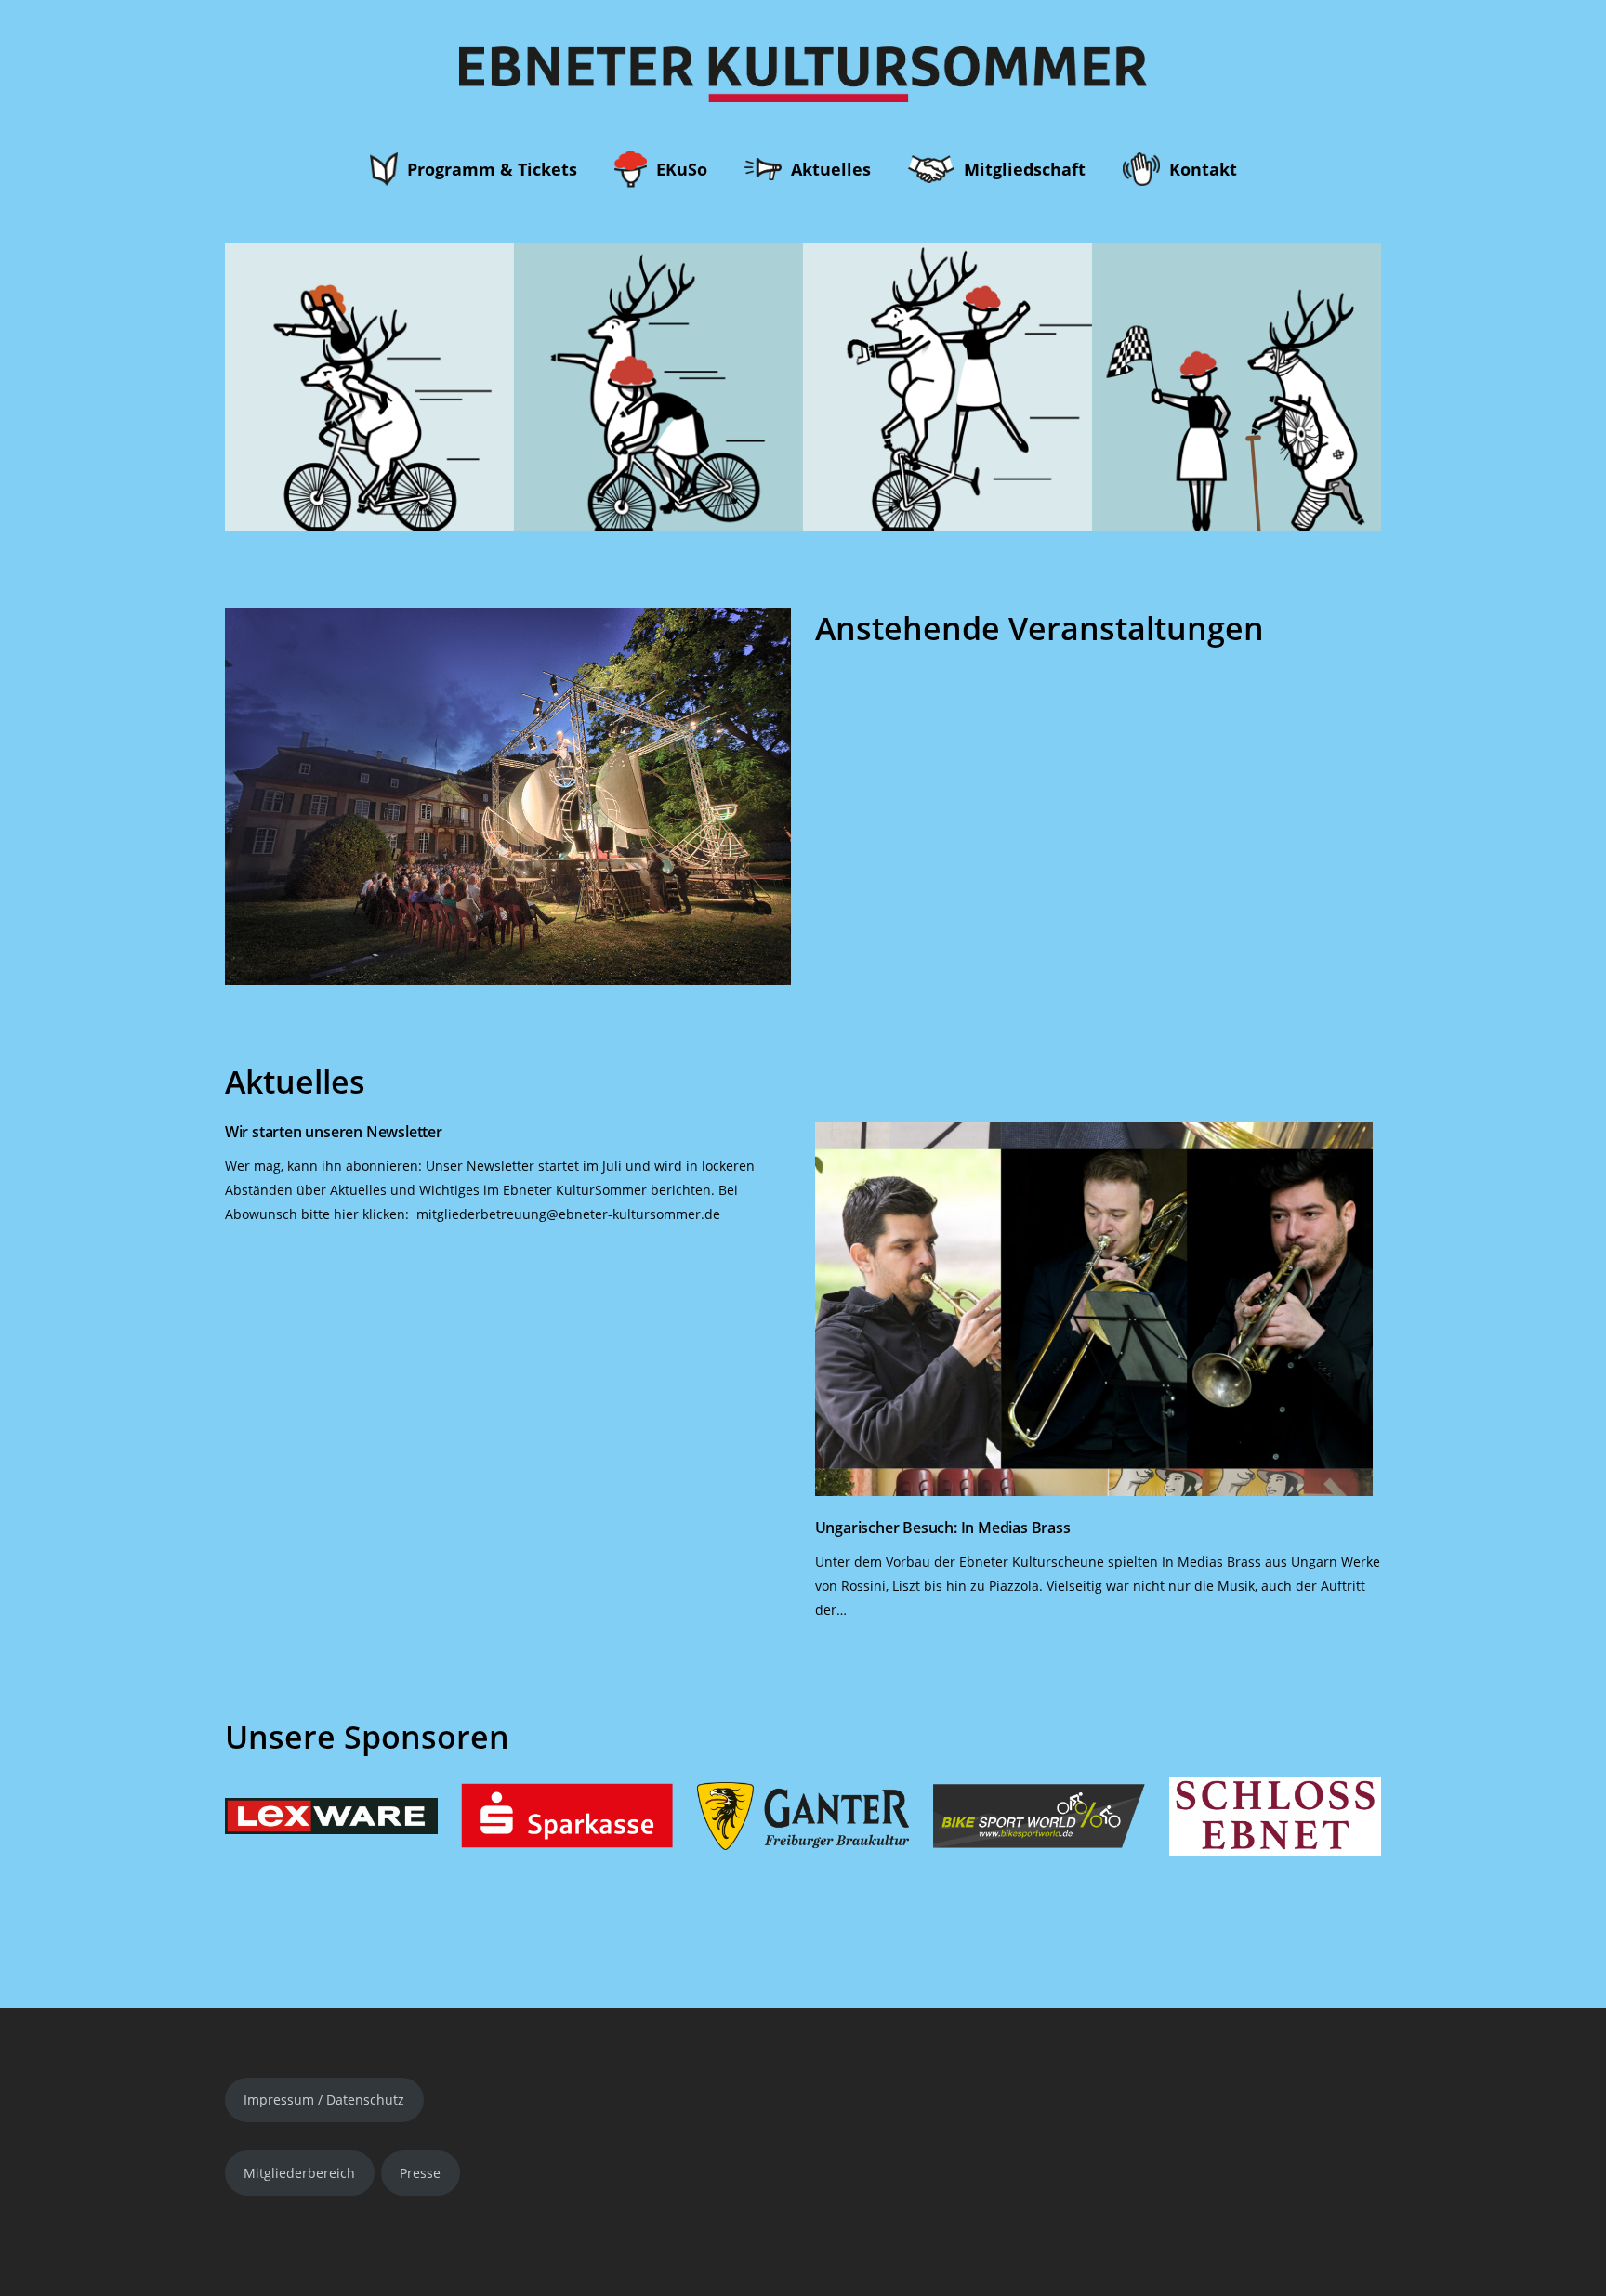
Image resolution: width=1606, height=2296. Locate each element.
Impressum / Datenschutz (324, 2099)
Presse (420, 2173)
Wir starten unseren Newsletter (334, 1132)
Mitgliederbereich (299, 2173)
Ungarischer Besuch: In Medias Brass (943, 1528)
